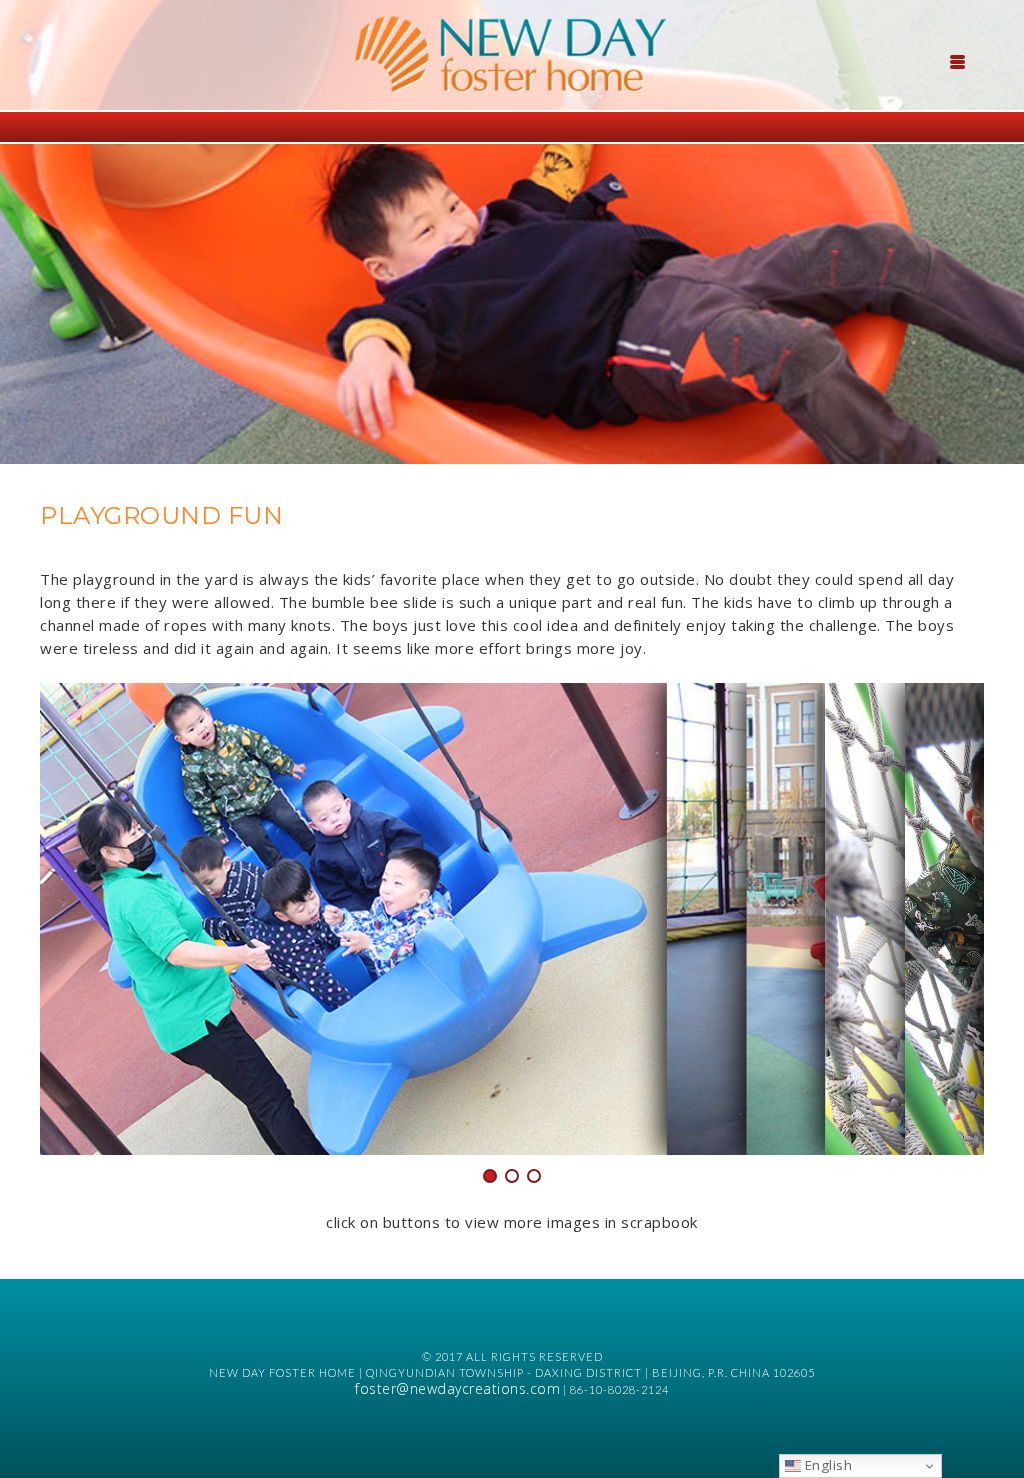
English (826, 1465)
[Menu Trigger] (958, 60)
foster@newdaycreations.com (457, 1388)
